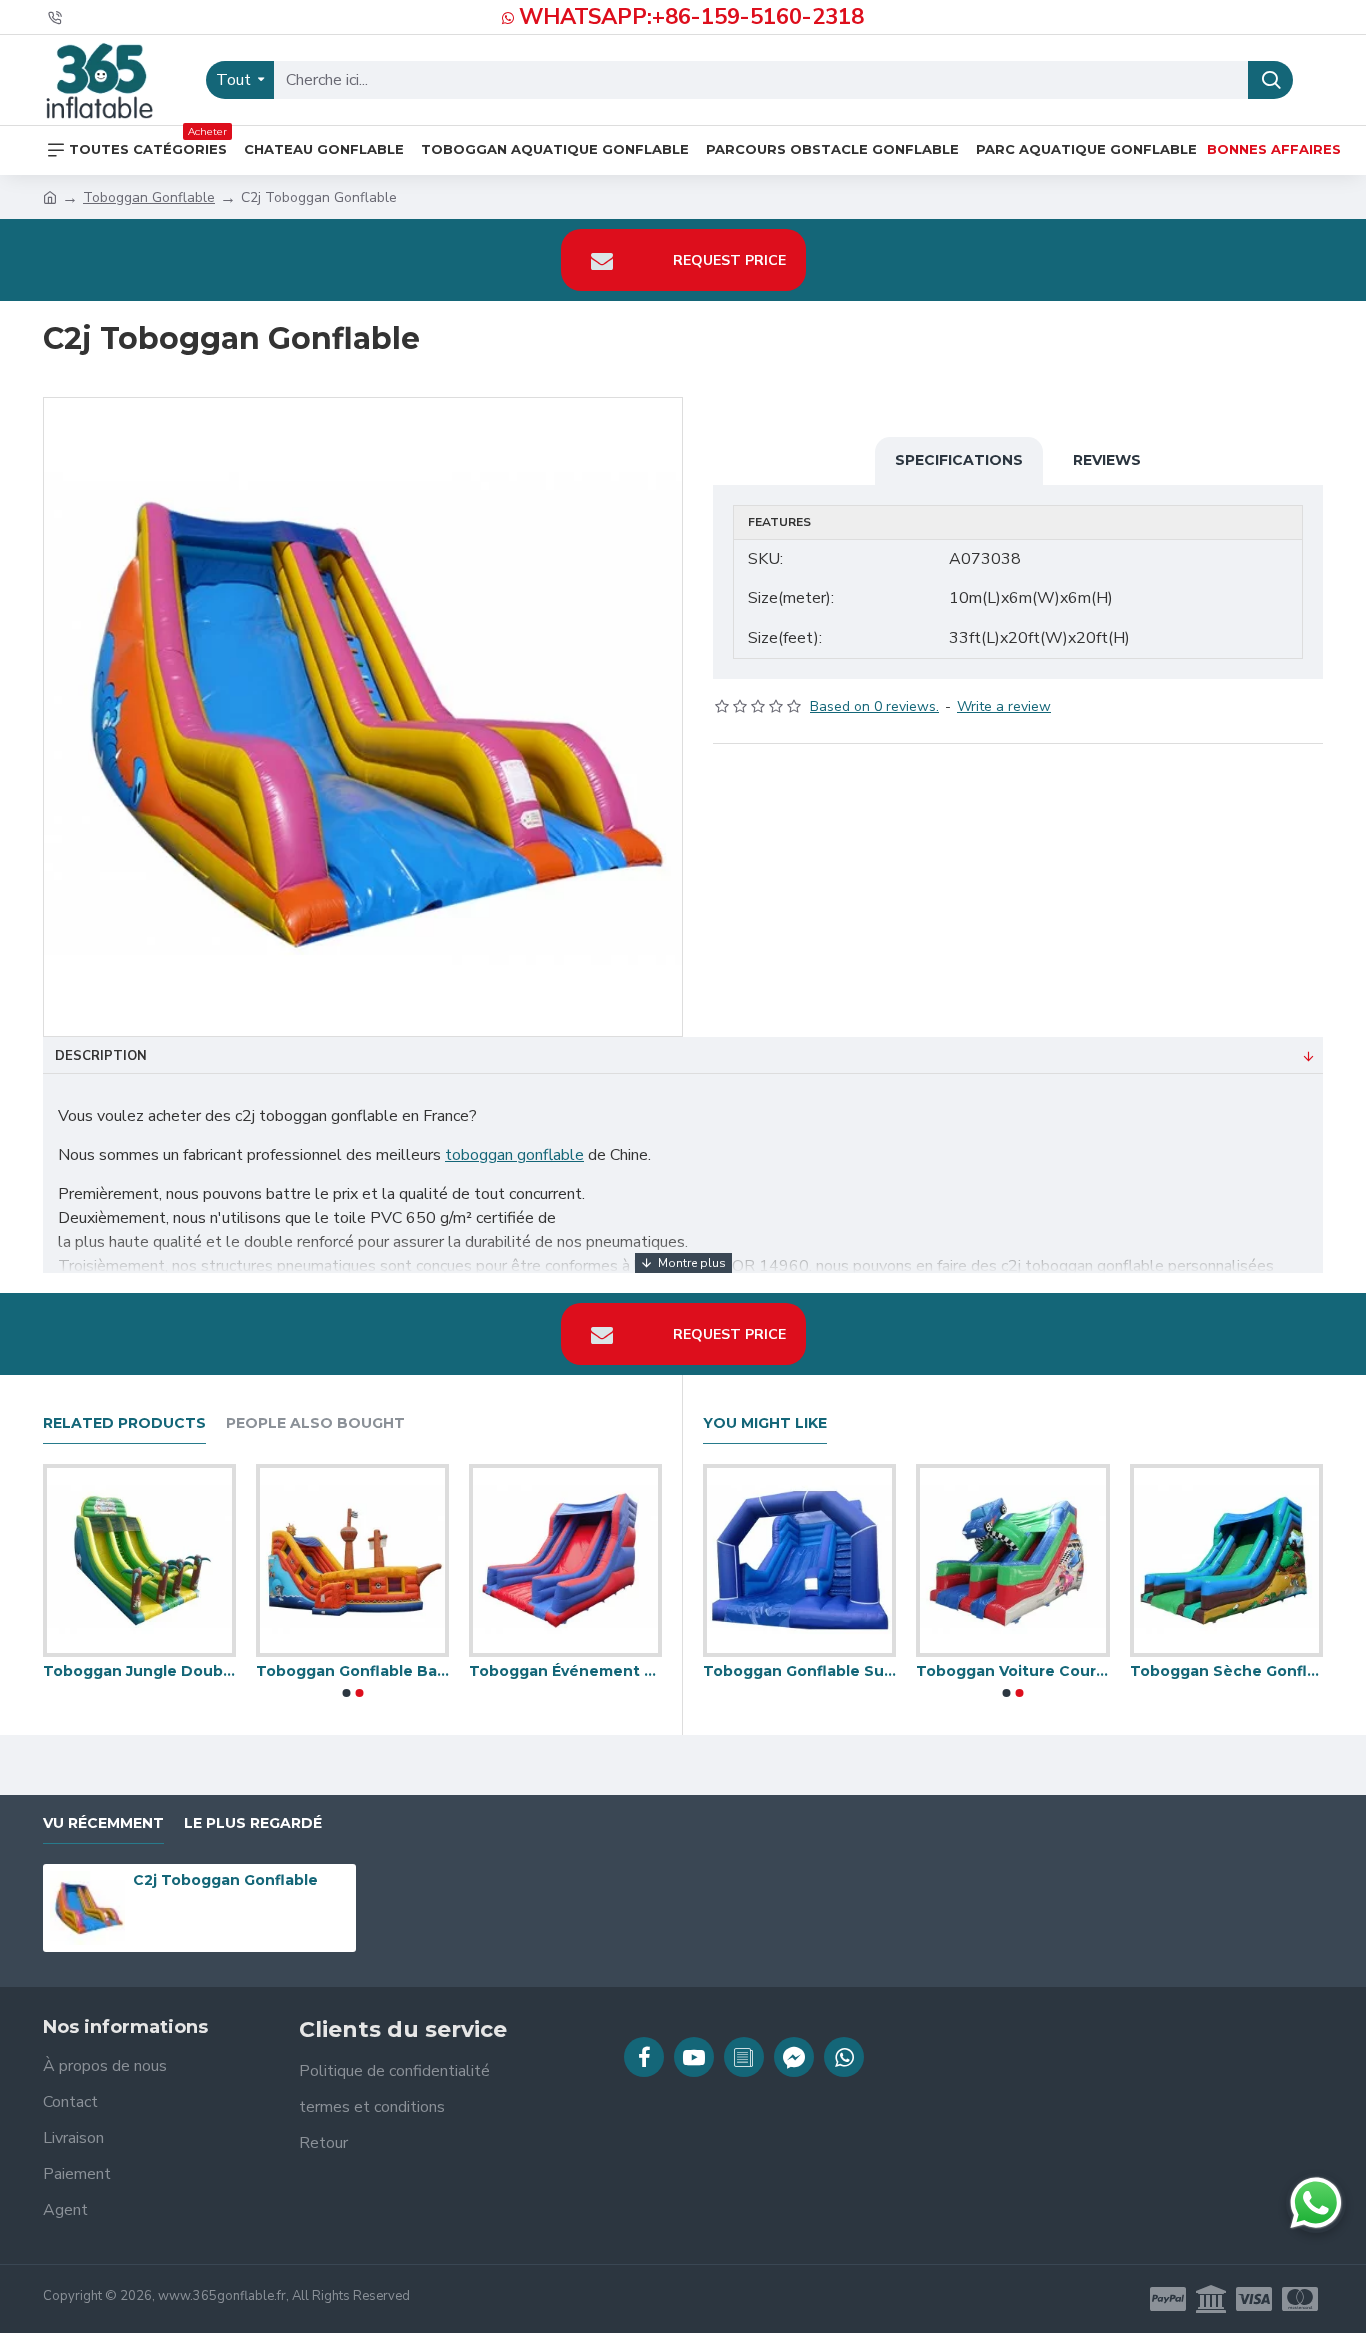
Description (101, 1056)
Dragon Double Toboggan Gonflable (157, 1671)
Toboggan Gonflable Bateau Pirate (583, 1671)
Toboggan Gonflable (149, 197)
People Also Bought (315, 1423)
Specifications (959, 460)
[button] (346, 1693)
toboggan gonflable (514, 1155)
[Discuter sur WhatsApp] (1316, 2203)
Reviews (1107, 460)
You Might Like (765, 1423)
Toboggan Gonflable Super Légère (727, 1671)
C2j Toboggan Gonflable (225, 1880)
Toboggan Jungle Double (370, 1671)
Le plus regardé (253, 1823)
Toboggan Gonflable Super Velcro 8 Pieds (940, 1671)
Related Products (124, 1423)
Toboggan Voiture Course (1154, 1671)
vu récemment (103, 1823)
